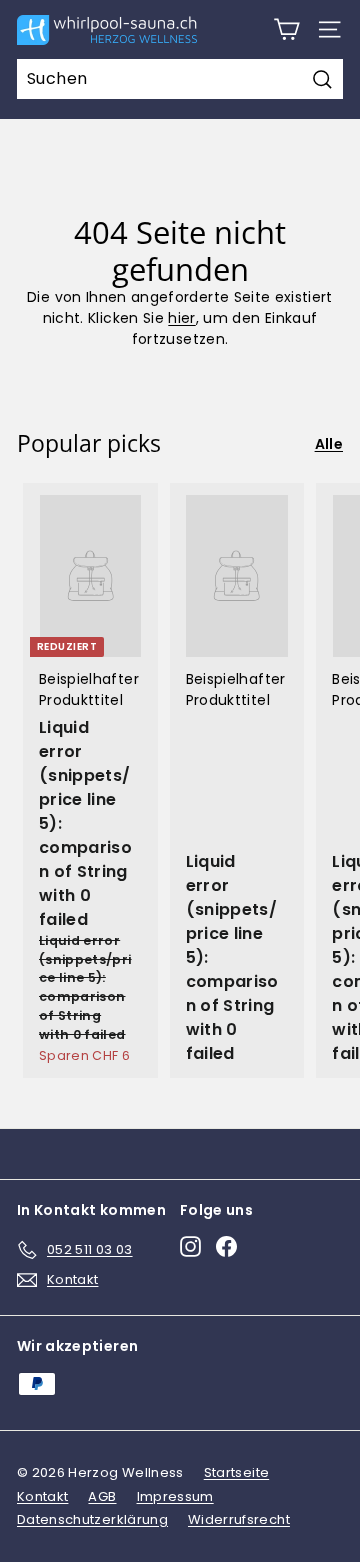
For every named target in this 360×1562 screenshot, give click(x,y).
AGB (102, 1496)
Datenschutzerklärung (92, 1519)
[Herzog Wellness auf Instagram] (190, 1246)
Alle (329, 444)
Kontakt (42, 1496)
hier (181, 318)
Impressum (175, 1496)
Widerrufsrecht (239, 1519)
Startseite (237, 1472)
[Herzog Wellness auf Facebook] (226, 1246)
